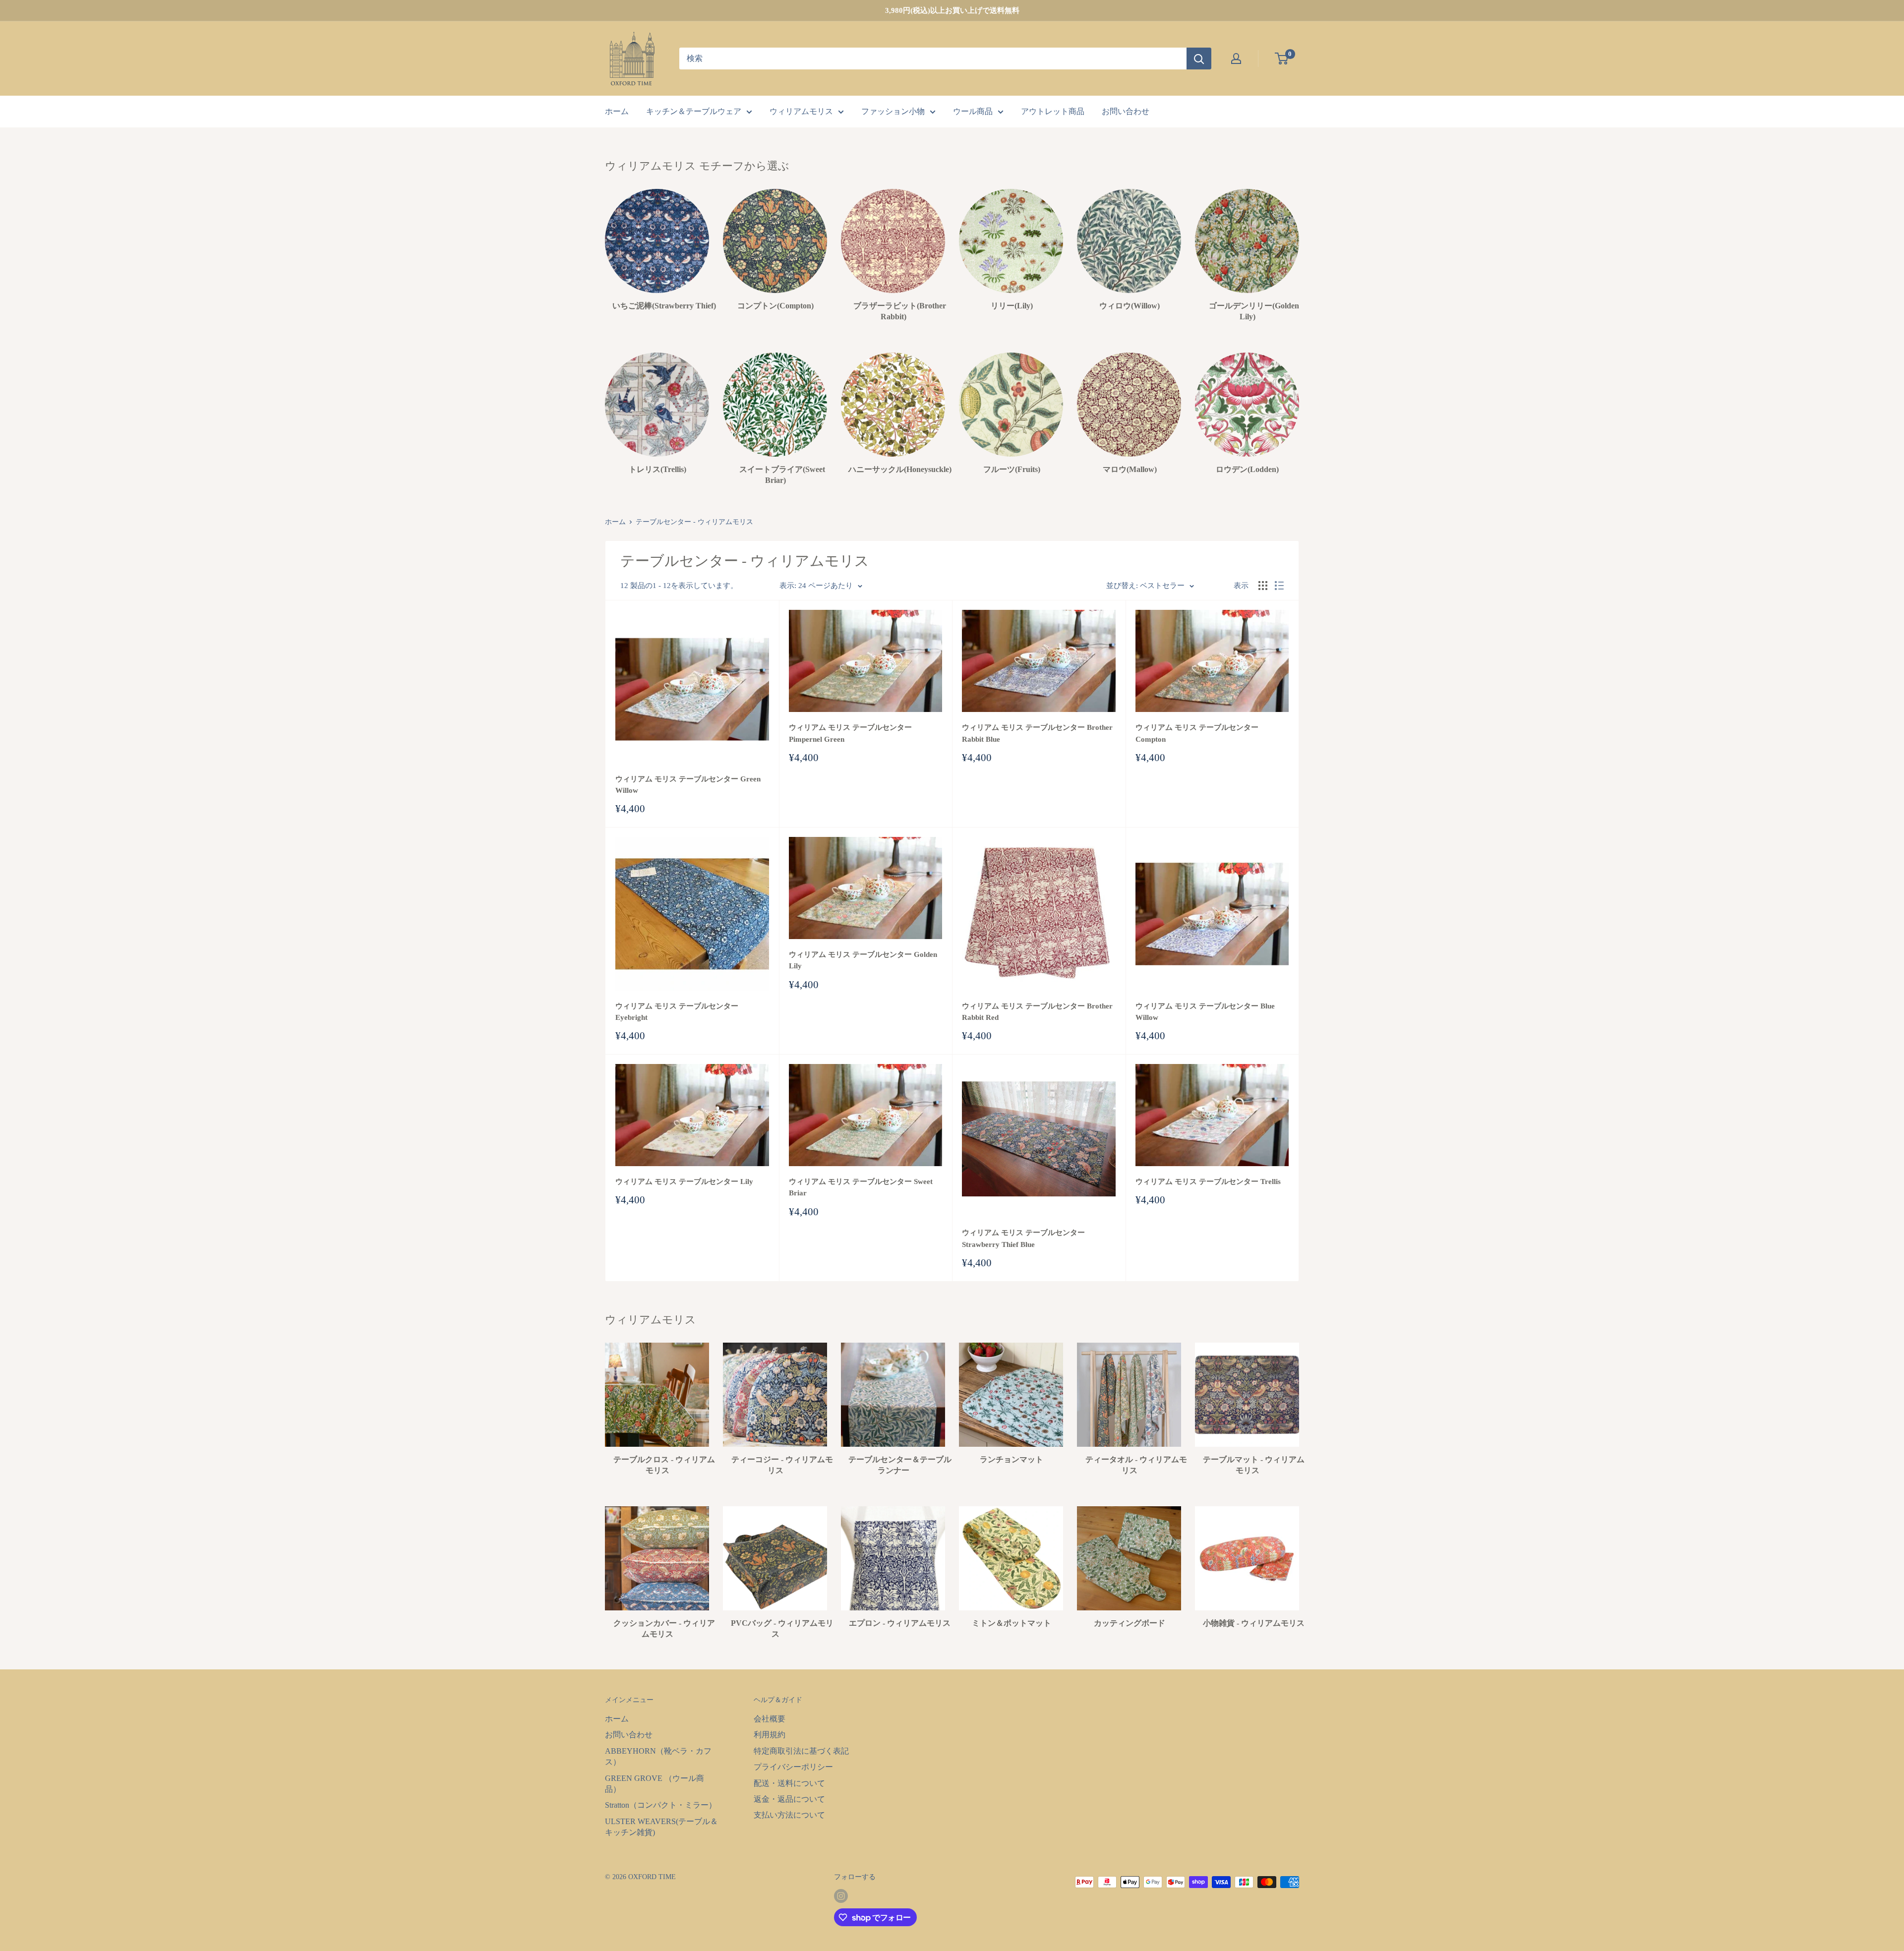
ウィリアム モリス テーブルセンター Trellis (1208, 1182)
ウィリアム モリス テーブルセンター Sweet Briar (861, 1187)
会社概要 (770, 1719)
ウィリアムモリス (801, 111)
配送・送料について (789, 1783)
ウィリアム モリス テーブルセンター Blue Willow (1205, 1012)
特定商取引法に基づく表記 (801, 1751)
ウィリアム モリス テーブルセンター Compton (1197, 733)
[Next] (1299, 246)
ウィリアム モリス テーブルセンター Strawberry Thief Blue (1023, 1238)
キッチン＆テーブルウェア (694, 111)
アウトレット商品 (1053, 111)
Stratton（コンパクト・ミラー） (661, 1805)
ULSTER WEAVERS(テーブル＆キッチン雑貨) (661, 1827)
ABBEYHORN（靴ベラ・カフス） (658, 1756)
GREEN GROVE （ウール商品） (654, 1784)
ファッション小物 (893, 111)
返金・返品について (789, 1799)
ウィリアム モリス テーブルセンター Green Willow (688, 785)
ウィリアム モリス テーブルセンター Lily (684, 1182)
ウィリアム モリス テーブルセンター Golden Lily (863, 960)
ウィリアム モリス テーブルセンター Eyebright (677, 1012)
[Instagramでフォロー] (841, 1896)
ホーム (617, 111)
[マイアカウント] (1236, 59)
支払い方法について (789, 1815)
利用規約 (770, 1735)
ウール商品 (973, 111)
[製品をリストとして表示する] (1279, 586)
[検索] (1199, 59)
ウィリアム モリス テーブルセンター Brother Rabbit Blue (1037, 733)
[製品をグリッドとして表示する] (1263, 586)
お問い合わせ (1126, 111)
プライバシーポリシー (793, 1767)
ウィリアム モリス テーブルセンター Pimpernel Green (850, 733)
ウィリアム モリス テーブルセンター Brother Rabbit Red (1037, 1012)
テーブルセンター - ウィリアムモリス (694, 522)
